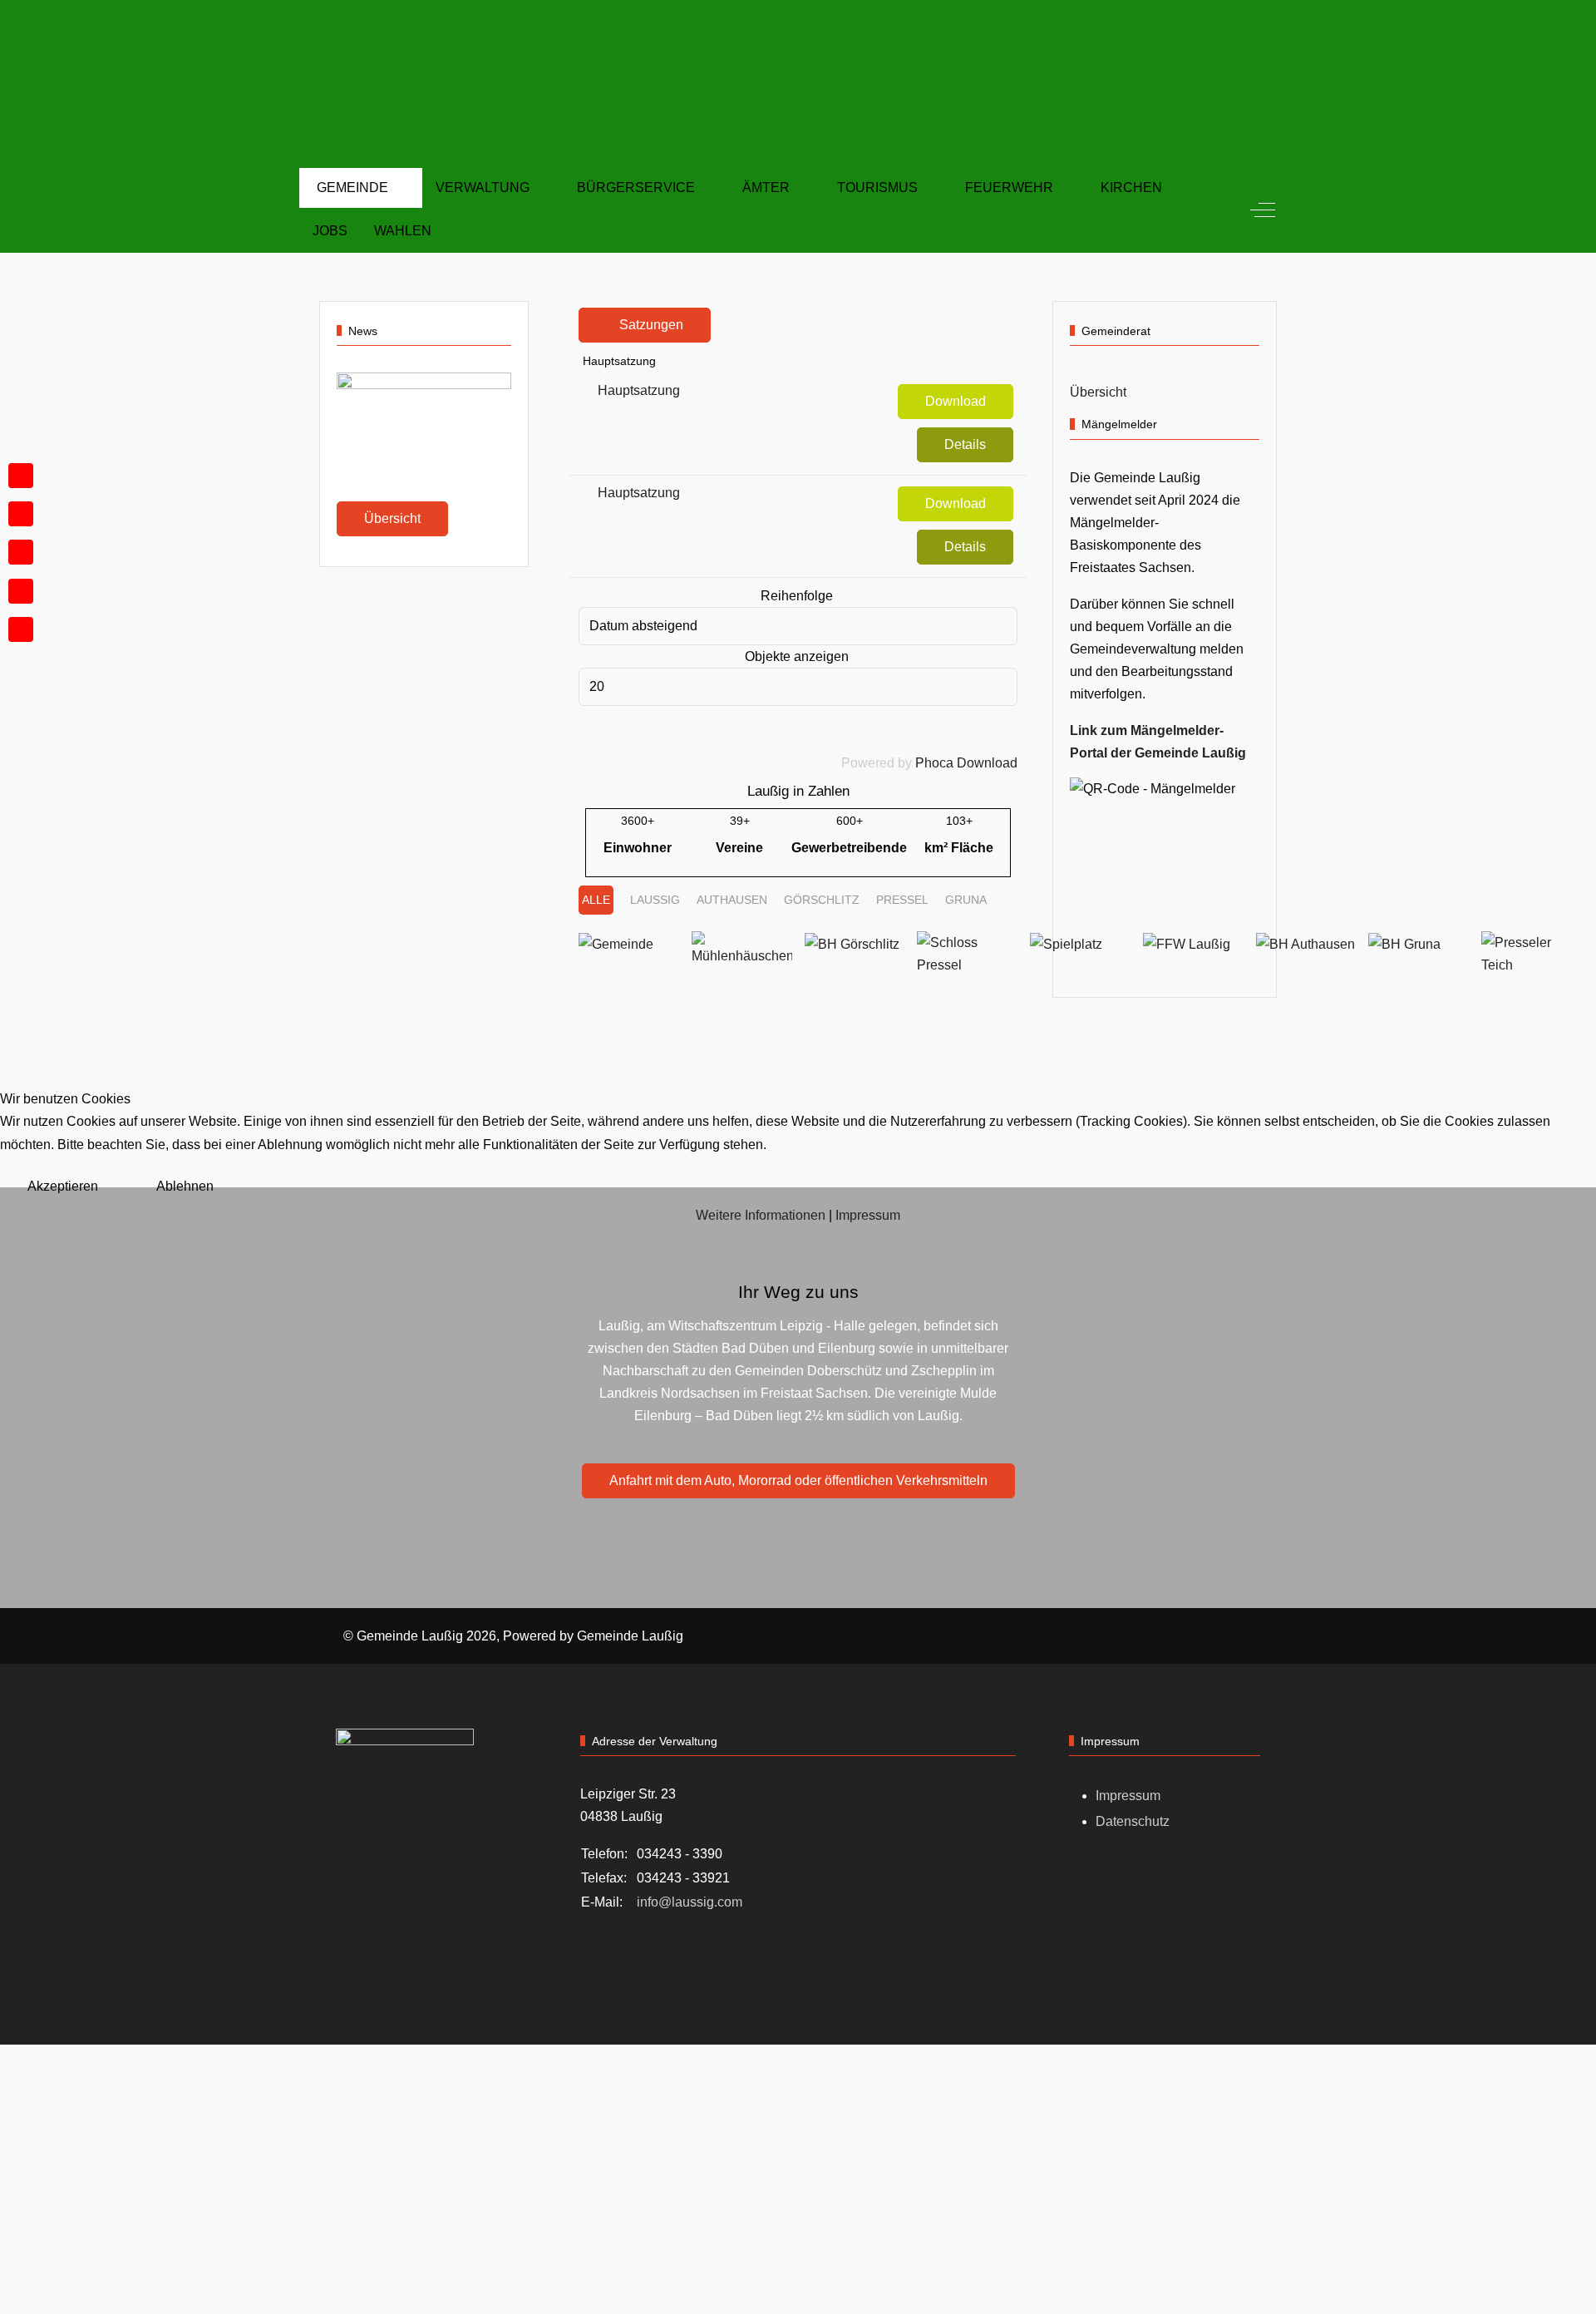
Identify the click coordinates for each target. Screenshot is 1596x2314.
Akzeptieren (63, 1186)
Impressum (868, 1215)
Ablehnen (185, 1186)
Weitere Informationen (761, 1215)
